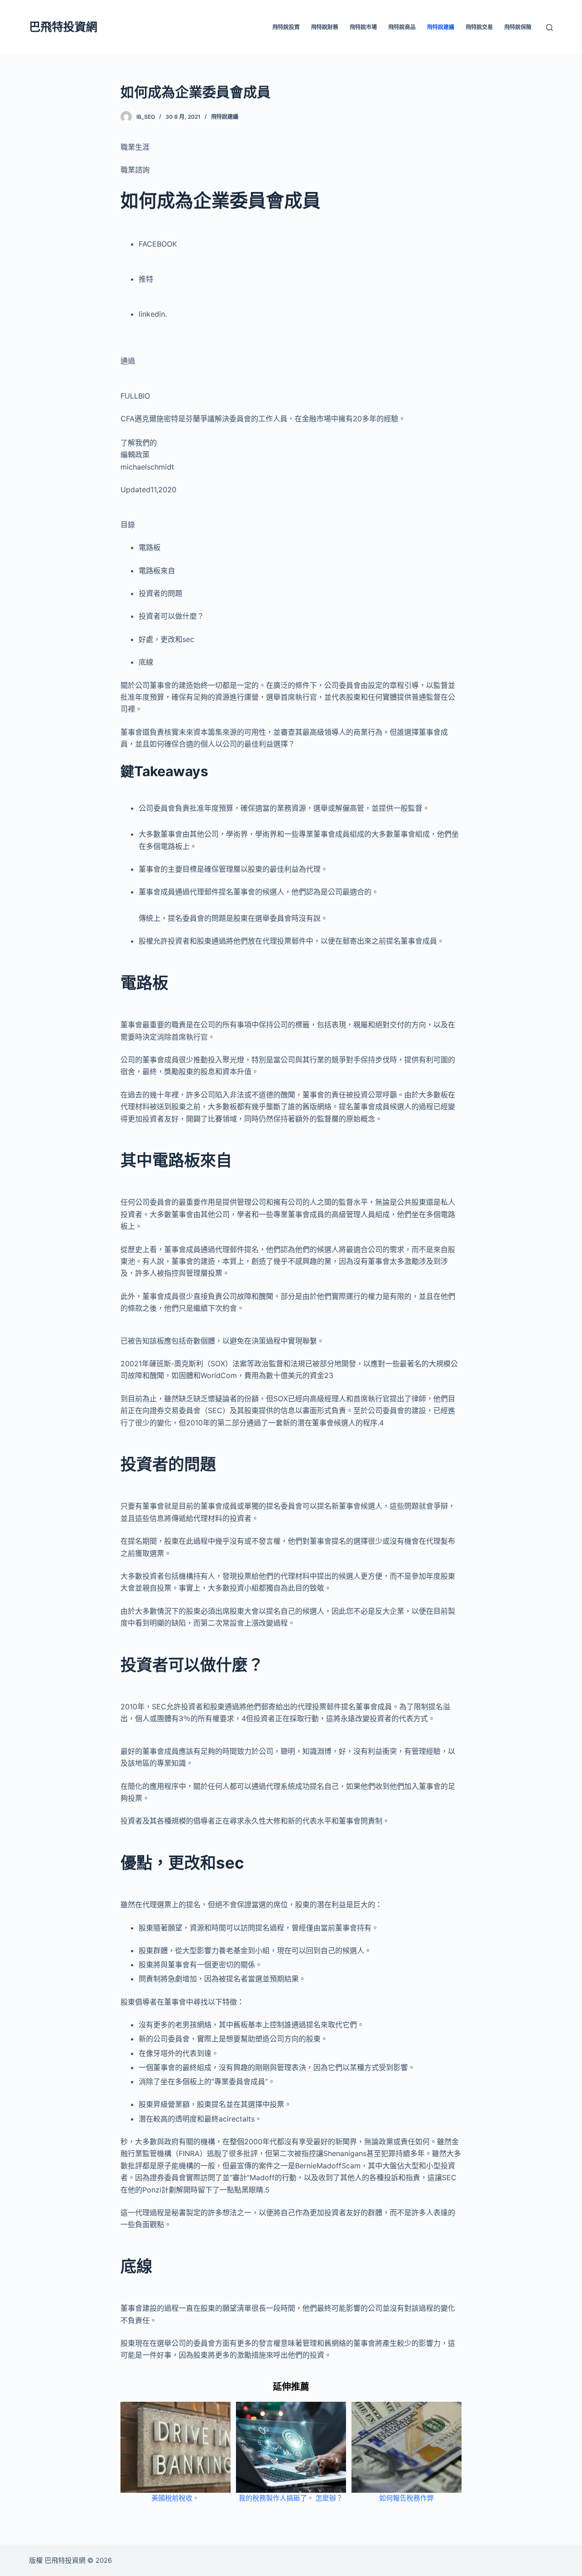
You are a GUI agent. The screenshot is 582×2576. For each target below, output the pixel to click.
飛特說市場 (363, 27)
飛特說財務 (325, 27)
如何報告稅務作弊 (406, 2498)
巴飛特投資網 (63, 27)
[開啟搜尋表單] (549, 28)
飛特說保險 (518, 27)
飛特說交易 (479, 27)
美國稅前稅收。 (175, 2498)
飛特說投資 (286, 27)
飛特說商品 (402, 27)
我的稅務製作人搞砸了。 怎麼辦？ (291, 2498)
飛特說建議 (441, 27)
